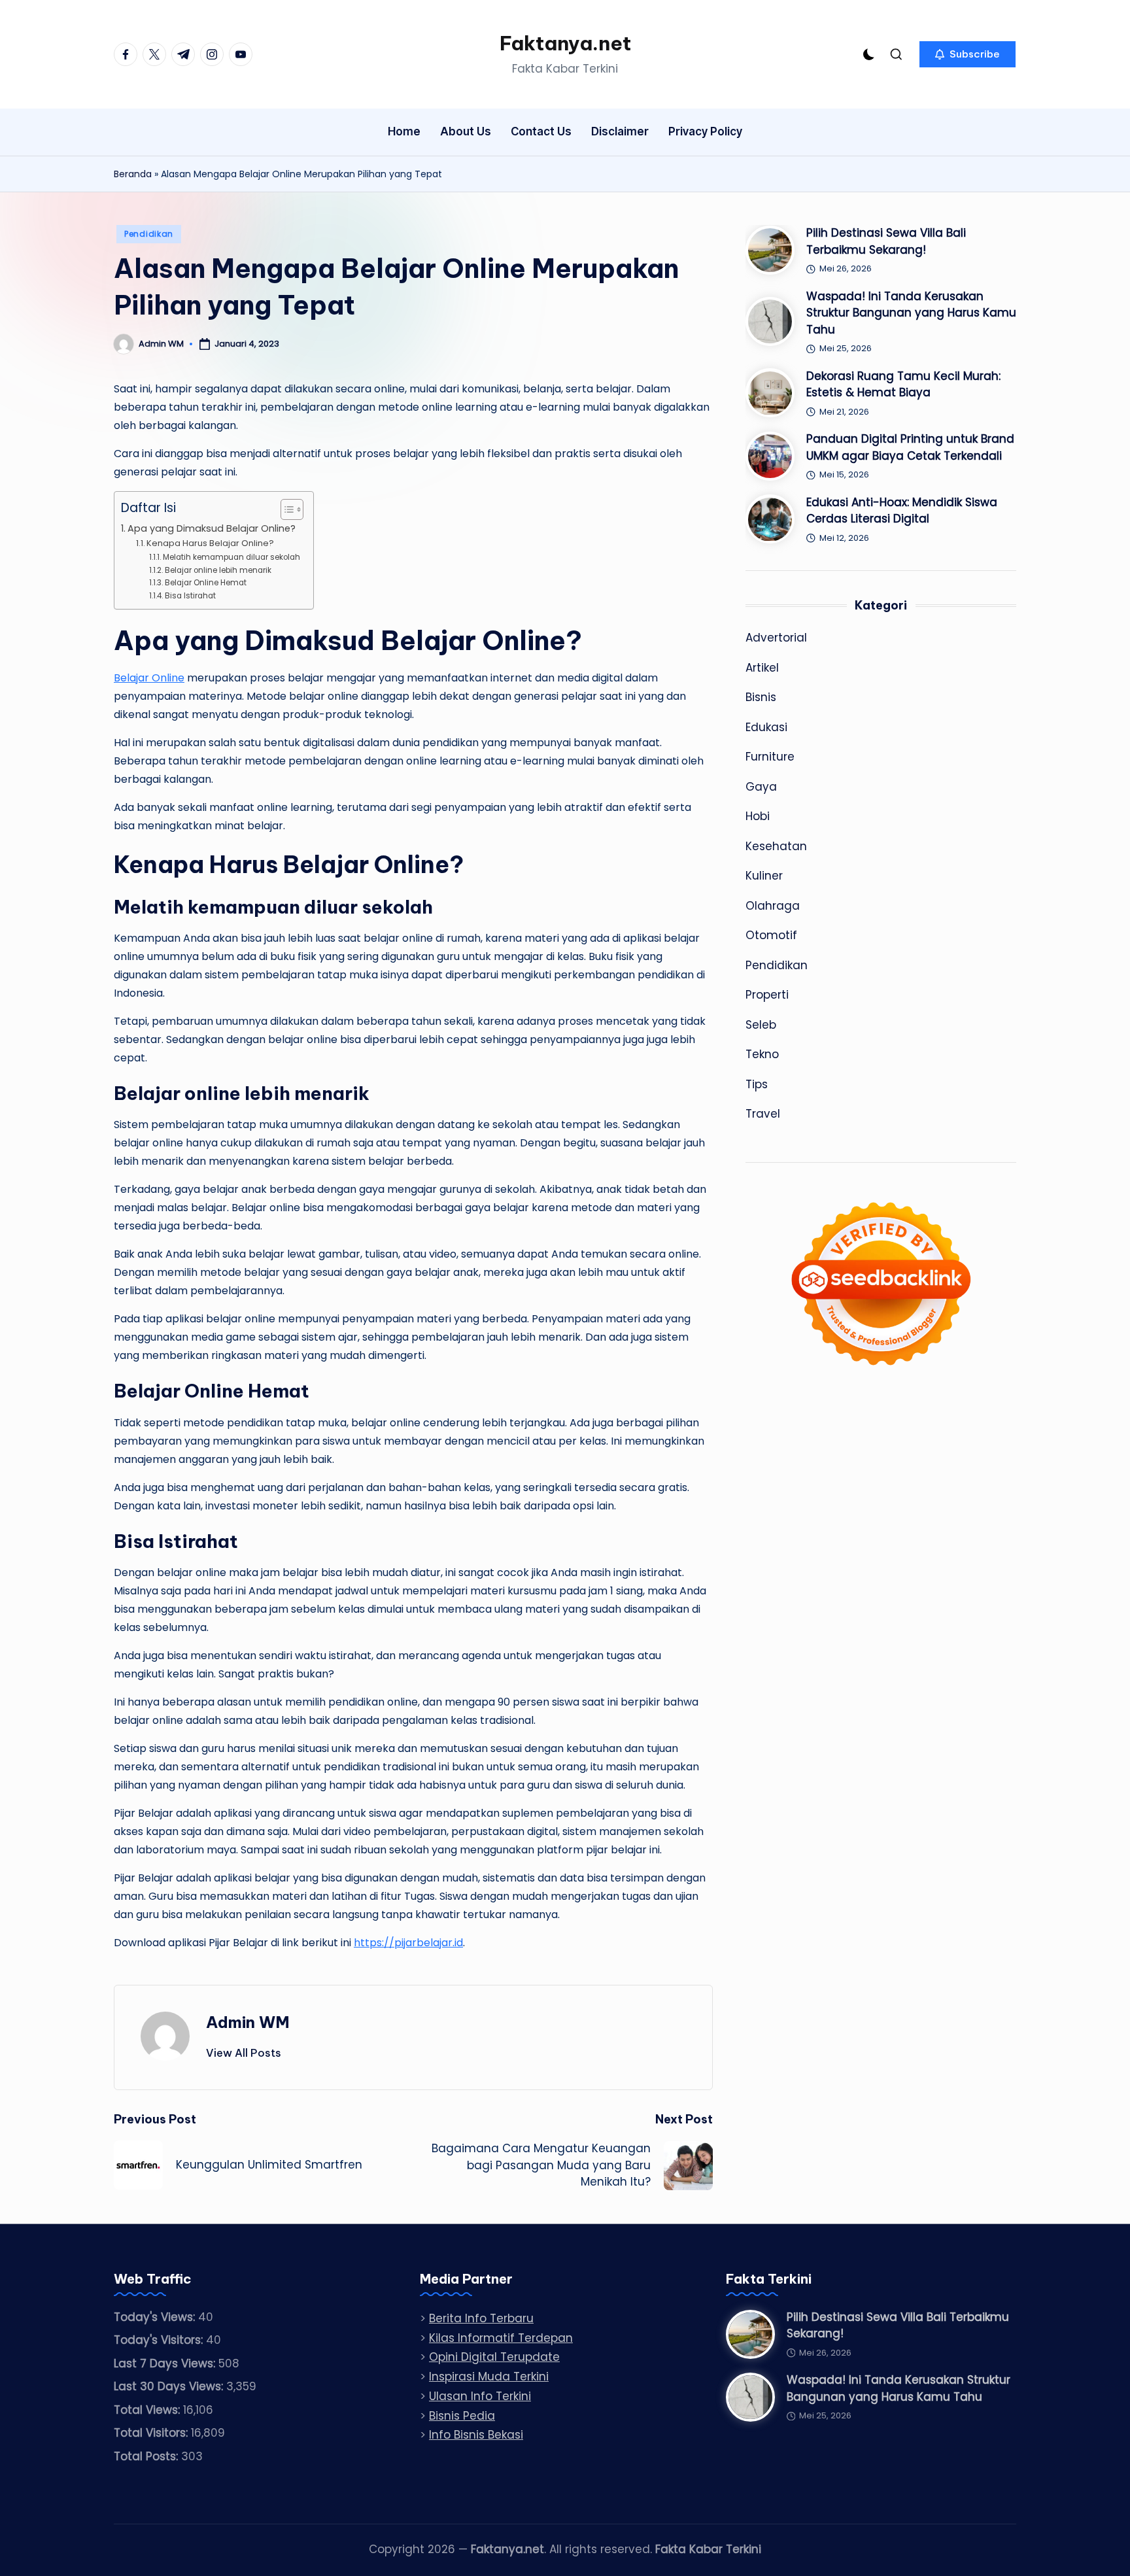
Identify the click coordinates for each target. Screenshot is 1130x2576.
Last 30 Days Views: (170, 2386)
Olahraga (773, 906)
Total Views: (148, 2410)
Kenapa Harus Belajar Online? (210, 543)
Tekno (762, 1054)
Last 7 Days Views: (166, 2363)
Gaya (761, 787)
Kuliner (764, 876)
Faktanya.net (565, 43)
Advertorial (776, 638)
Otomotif (771, 935)
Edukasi (766, 727)
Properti (767, 995)
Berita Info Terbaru (481, 2318)
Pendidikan (149, 234)
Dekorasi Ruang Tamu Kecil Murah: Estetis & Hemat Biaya (903, 385)
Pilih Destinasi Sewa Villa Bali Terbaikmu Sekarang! (886, 241)
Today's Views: (156, 2317)
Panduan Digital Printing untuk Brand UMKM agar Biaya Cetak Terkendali (910, 447)
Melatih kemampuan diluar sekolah (231, 557)
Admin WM (248, 2022)
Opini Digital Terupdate (494, 2357)
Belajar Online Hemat (205, 583)
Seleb (761, 1025)
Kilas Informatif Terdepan (501, 2338)
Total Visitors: (152, 2433)
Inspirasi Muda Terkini (489, 2377)
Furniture (770, 757)
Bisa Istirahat (190, 596)
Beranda (133, 174)
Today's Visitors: (160, 2340)
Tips (757, 1084)
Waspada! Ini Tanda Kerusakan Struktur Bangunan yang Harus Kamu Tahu (911, 313)
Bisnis (761, 697)
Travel (763, 1114)
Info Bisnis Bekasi (476, 2435)
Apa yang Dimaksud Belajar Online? (212, 528)
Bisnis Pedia (462, 2416)
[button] (967, 54)
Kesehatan (776, 846)
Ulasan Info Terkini (480, 2396)
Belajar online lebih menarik (218, 570)
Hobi (758, 816)
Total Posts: (147, 2456)
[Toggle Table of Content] (285, 509)
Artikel (762, 668)
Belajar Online (149, 678)
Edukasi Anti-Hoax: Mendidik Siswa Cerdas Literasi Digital (902, 511)
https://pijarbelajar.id (408, 1943)
